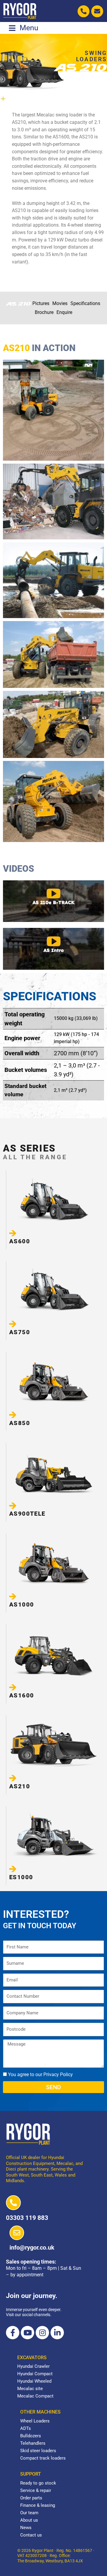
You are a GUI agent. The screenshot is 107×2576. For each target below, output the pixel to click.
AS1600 (22, 1695)
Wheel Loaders (35, 2421)
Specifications (85, 303)
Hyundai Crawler (33, 2366)
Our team (29, 2513)
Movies (60, 303)
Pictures (41, 303)
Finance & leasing (38, 2505)
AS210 (20, 1786)
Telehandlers (33, 2443)
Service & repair (36, 2490)
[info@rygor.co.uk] (17, 2233)
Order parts (31, 2498)
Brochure (44, 312)
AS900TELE (27, 1514)
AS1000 (22, 1604)
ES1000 (21, 1877)
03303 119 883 (27, 2218)
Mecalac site (30, 2389)
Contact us (31, 2535)
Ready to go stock (38, 2483)
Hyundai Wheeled (34, 2381)
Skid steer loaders (38, 2451)
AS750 (20, 1332)
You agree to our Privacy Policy (40, 2074)
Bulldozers (31, 2436)
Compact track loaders (43, 2458)
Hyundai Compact (35, 2374)
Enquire (64, 312)
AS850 (20, 1423)
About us (29, 2520)
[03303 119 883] (13, 2203)
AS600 (20, 1241)
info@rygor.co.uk (32, 2248)
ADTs (26, 2428)
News (26, 2528)
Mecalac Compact (35, 2396)
